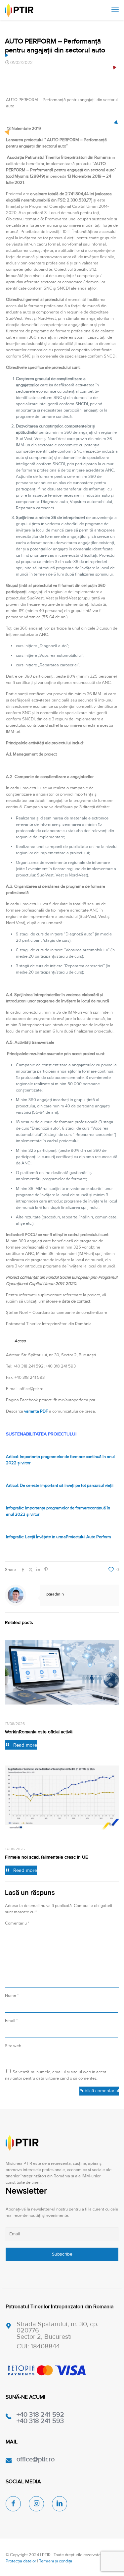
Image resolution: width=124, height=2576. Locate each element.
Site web (13, 2046)
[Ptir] (19, 10)
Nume (12, 1995)
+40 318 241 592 (40, 2415)
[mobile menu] (115, 10)
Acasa (20, 1341)
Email (11, 2021)
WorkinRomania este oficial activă (39, 1732)
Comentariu (17, 1923)
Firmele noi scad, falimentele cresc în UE (46, 1857)
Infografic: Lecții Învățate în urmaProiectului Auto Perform (59, 1537)
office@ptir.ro (36, 2459)
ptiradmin (55, 1594)
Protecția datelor (21, 2561)
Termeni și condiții (56, 2561)
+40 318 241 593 (40, 2421)
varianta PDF (37, 1411)
